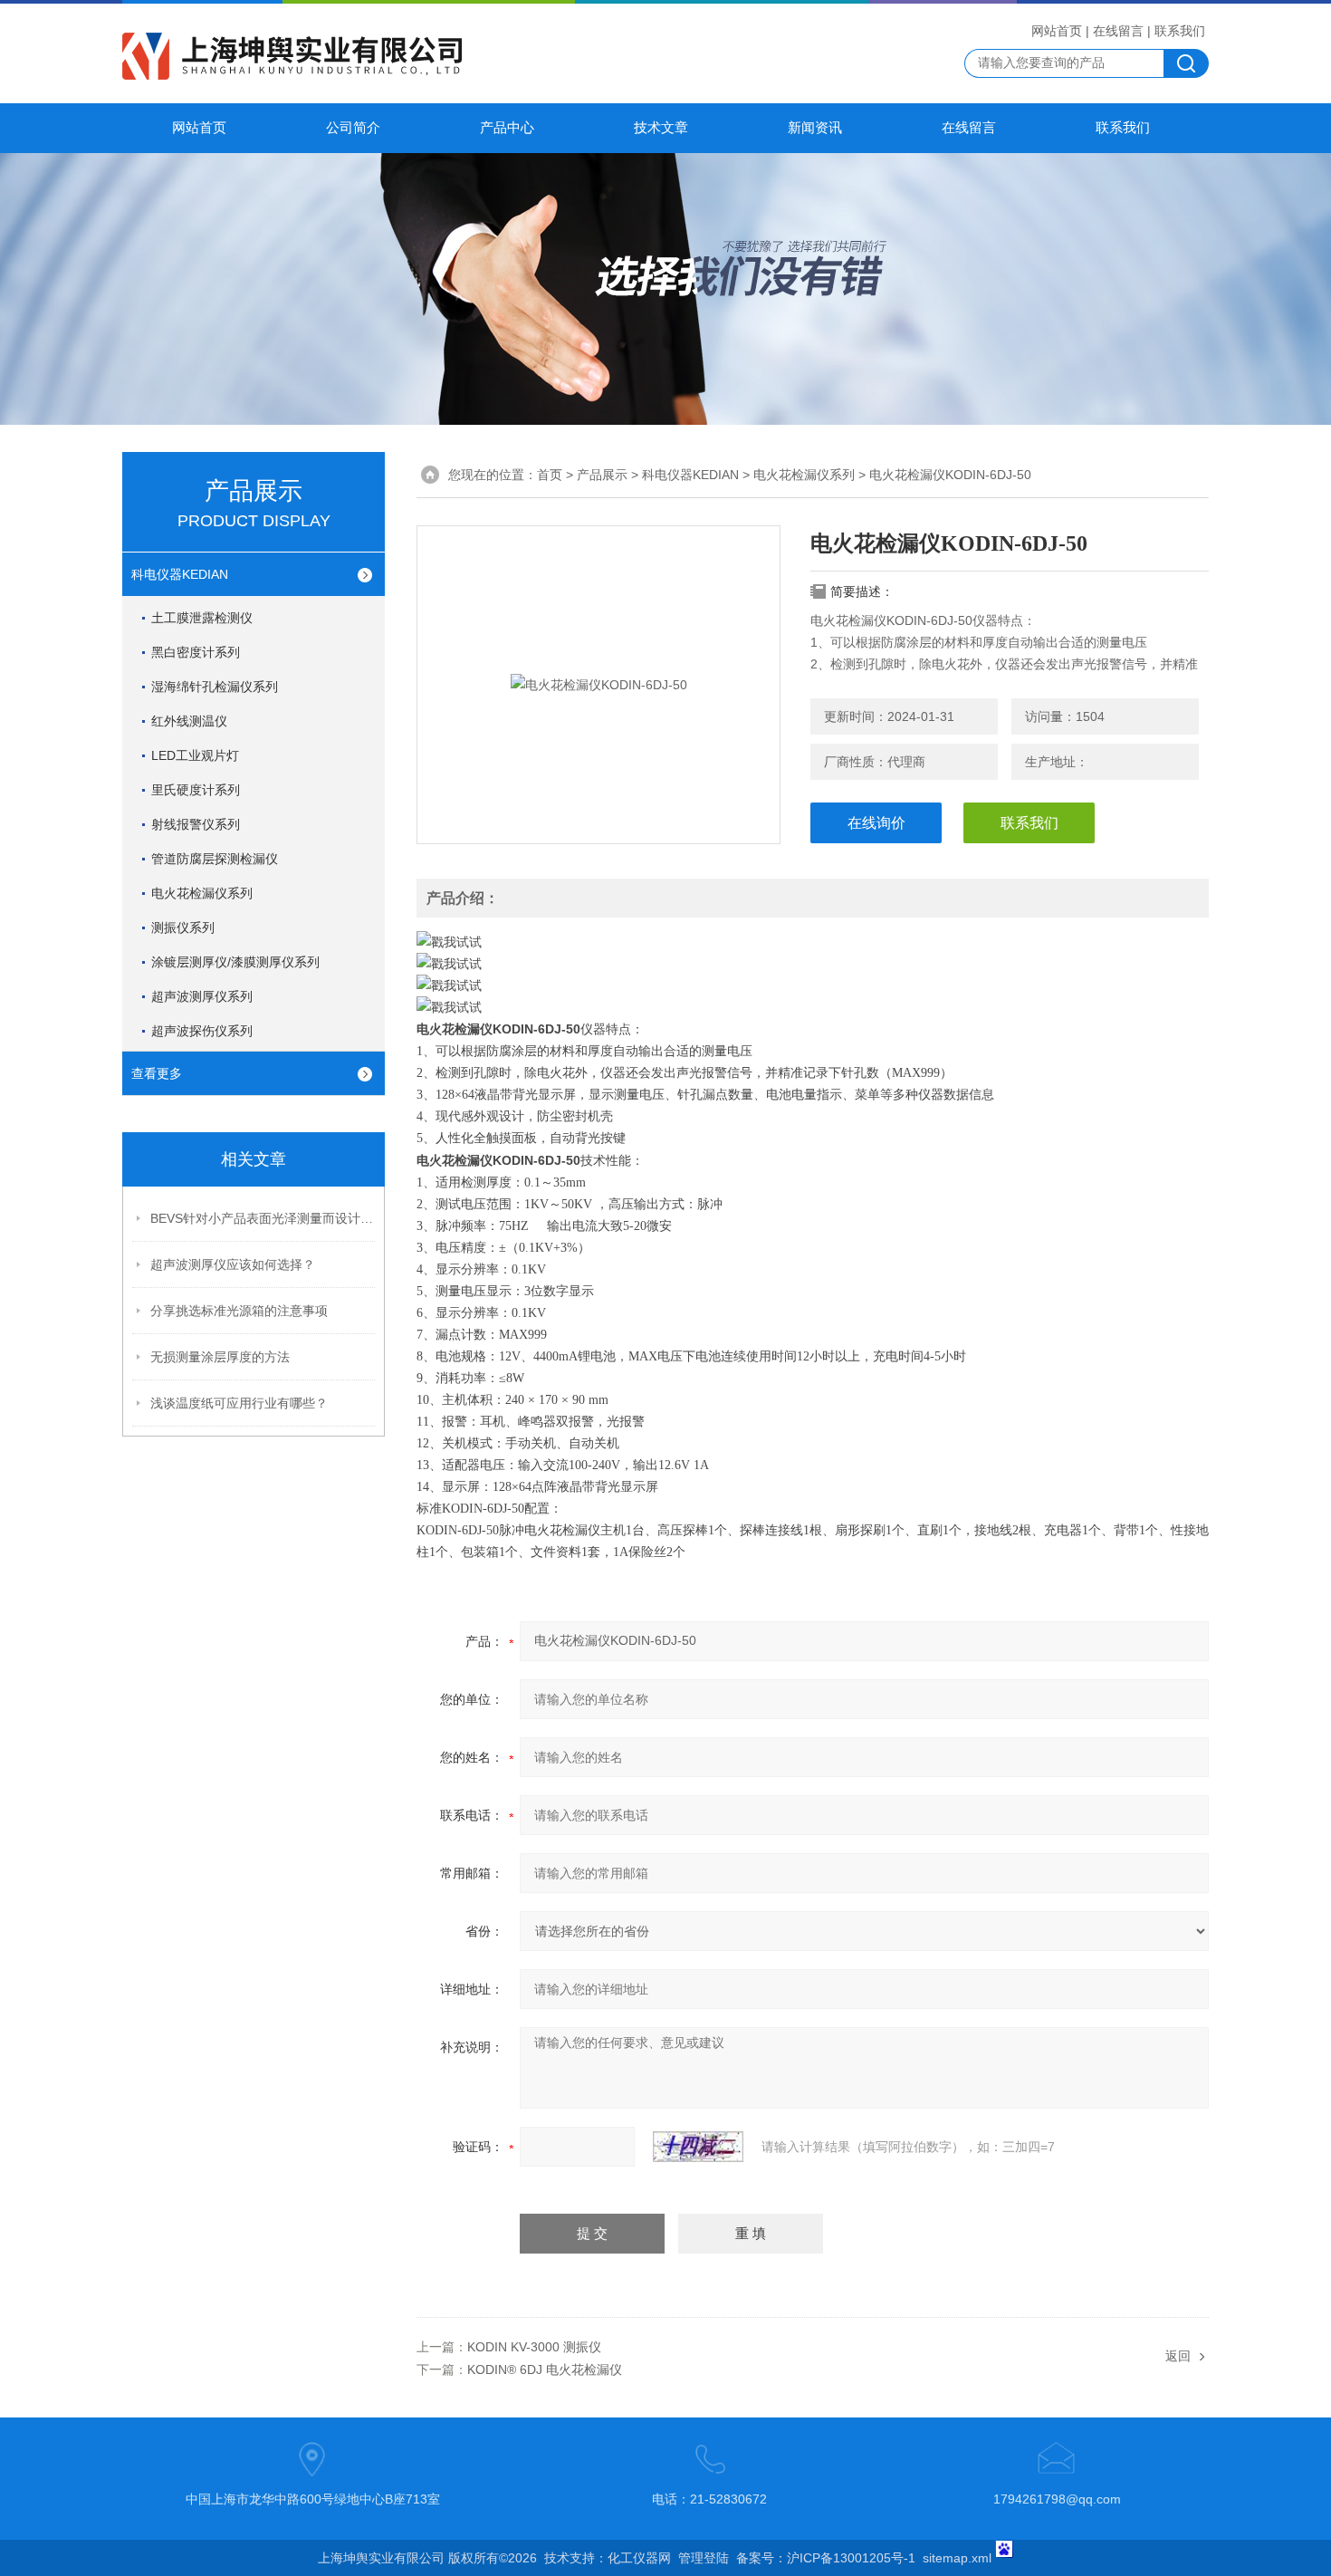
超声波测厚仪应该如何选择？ (233, 1264)
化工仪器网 (639, 2558)
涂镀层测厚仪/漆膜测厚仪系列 (235, 962)
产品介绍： (463, 898)
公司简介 (353, 128)
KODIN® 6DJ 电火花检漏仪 (545, 2369)
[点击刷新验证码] (698, 2147)
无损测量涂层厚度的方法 (220, 1357)
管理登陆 (704, 2558)
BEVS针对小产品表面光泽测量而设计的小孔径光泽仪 (263, 1218)
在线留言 (1118, 31)
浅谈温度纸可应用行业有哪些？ (239, 1403)
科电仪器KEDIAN (180, 574)
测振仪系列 (183, 928)
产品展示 (602, 475)
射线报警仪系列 (196, 824)
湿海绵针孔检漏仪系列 (215, 687)
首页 (550, 475)
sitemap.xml (957, 2558)
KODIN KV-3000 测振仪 (534, 2347)
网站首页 (1057, 31)
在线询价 (876, 823)
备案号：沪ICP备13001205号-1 (826, 2558)
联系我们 (1180, 31)
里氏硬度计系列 (196, 790)
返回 (1178, 2356)
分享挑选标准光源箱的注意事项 (239, 1311)
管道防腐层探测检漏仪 (215, 859)
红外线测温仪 (189, 721)
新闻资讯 (815, 128)
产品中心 (507, 128)
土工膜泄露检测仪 (202, 618)
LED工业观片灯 (195, 755)
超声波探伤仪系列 (202, 1031)
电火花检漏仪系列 (202, 893)
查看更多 (157, 1073)
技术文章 (661, 128)
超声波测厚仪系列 (202, 996)
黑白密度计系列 (196, 652)
